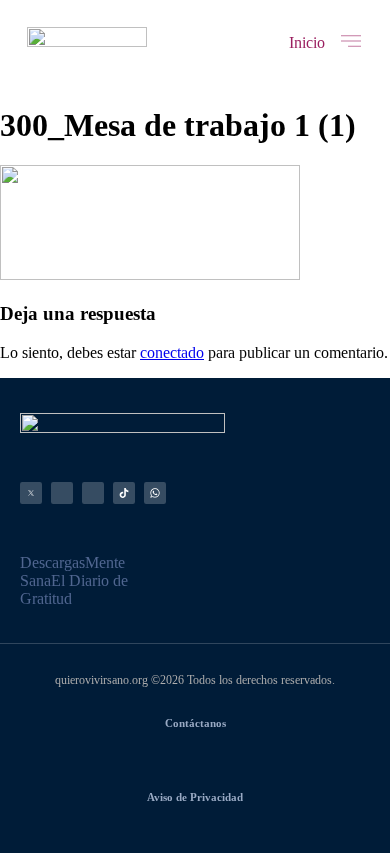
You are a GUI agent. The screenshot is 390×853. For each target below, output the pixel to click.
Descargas (52, 562)
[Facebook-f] (62, 493)
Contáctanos (195, 723)
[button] (307, 43)
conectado (172, 352)
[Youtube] (93, 493)
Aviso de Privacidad (195, 797)
